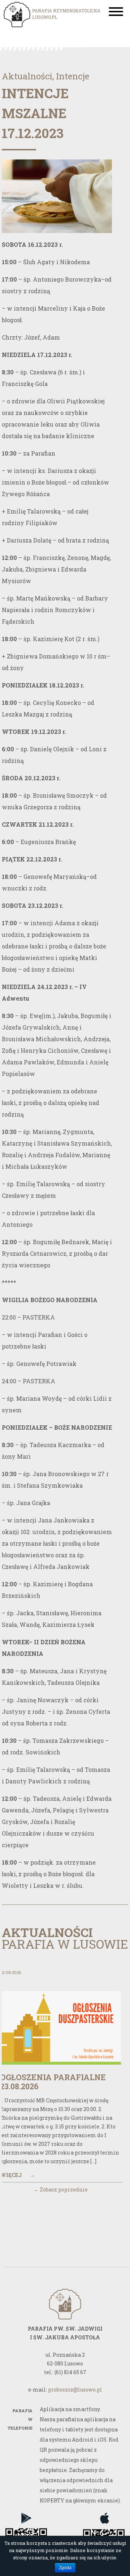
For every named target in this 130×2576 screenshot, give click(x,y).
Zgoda (65, 2568)
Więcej (18, 2175)
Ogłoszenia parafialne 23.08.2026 (53, 2082)
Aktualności (27, 76)
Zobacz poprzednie (61, 2189)
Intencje (73, 76)
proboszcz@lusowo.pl (75, 2390)
